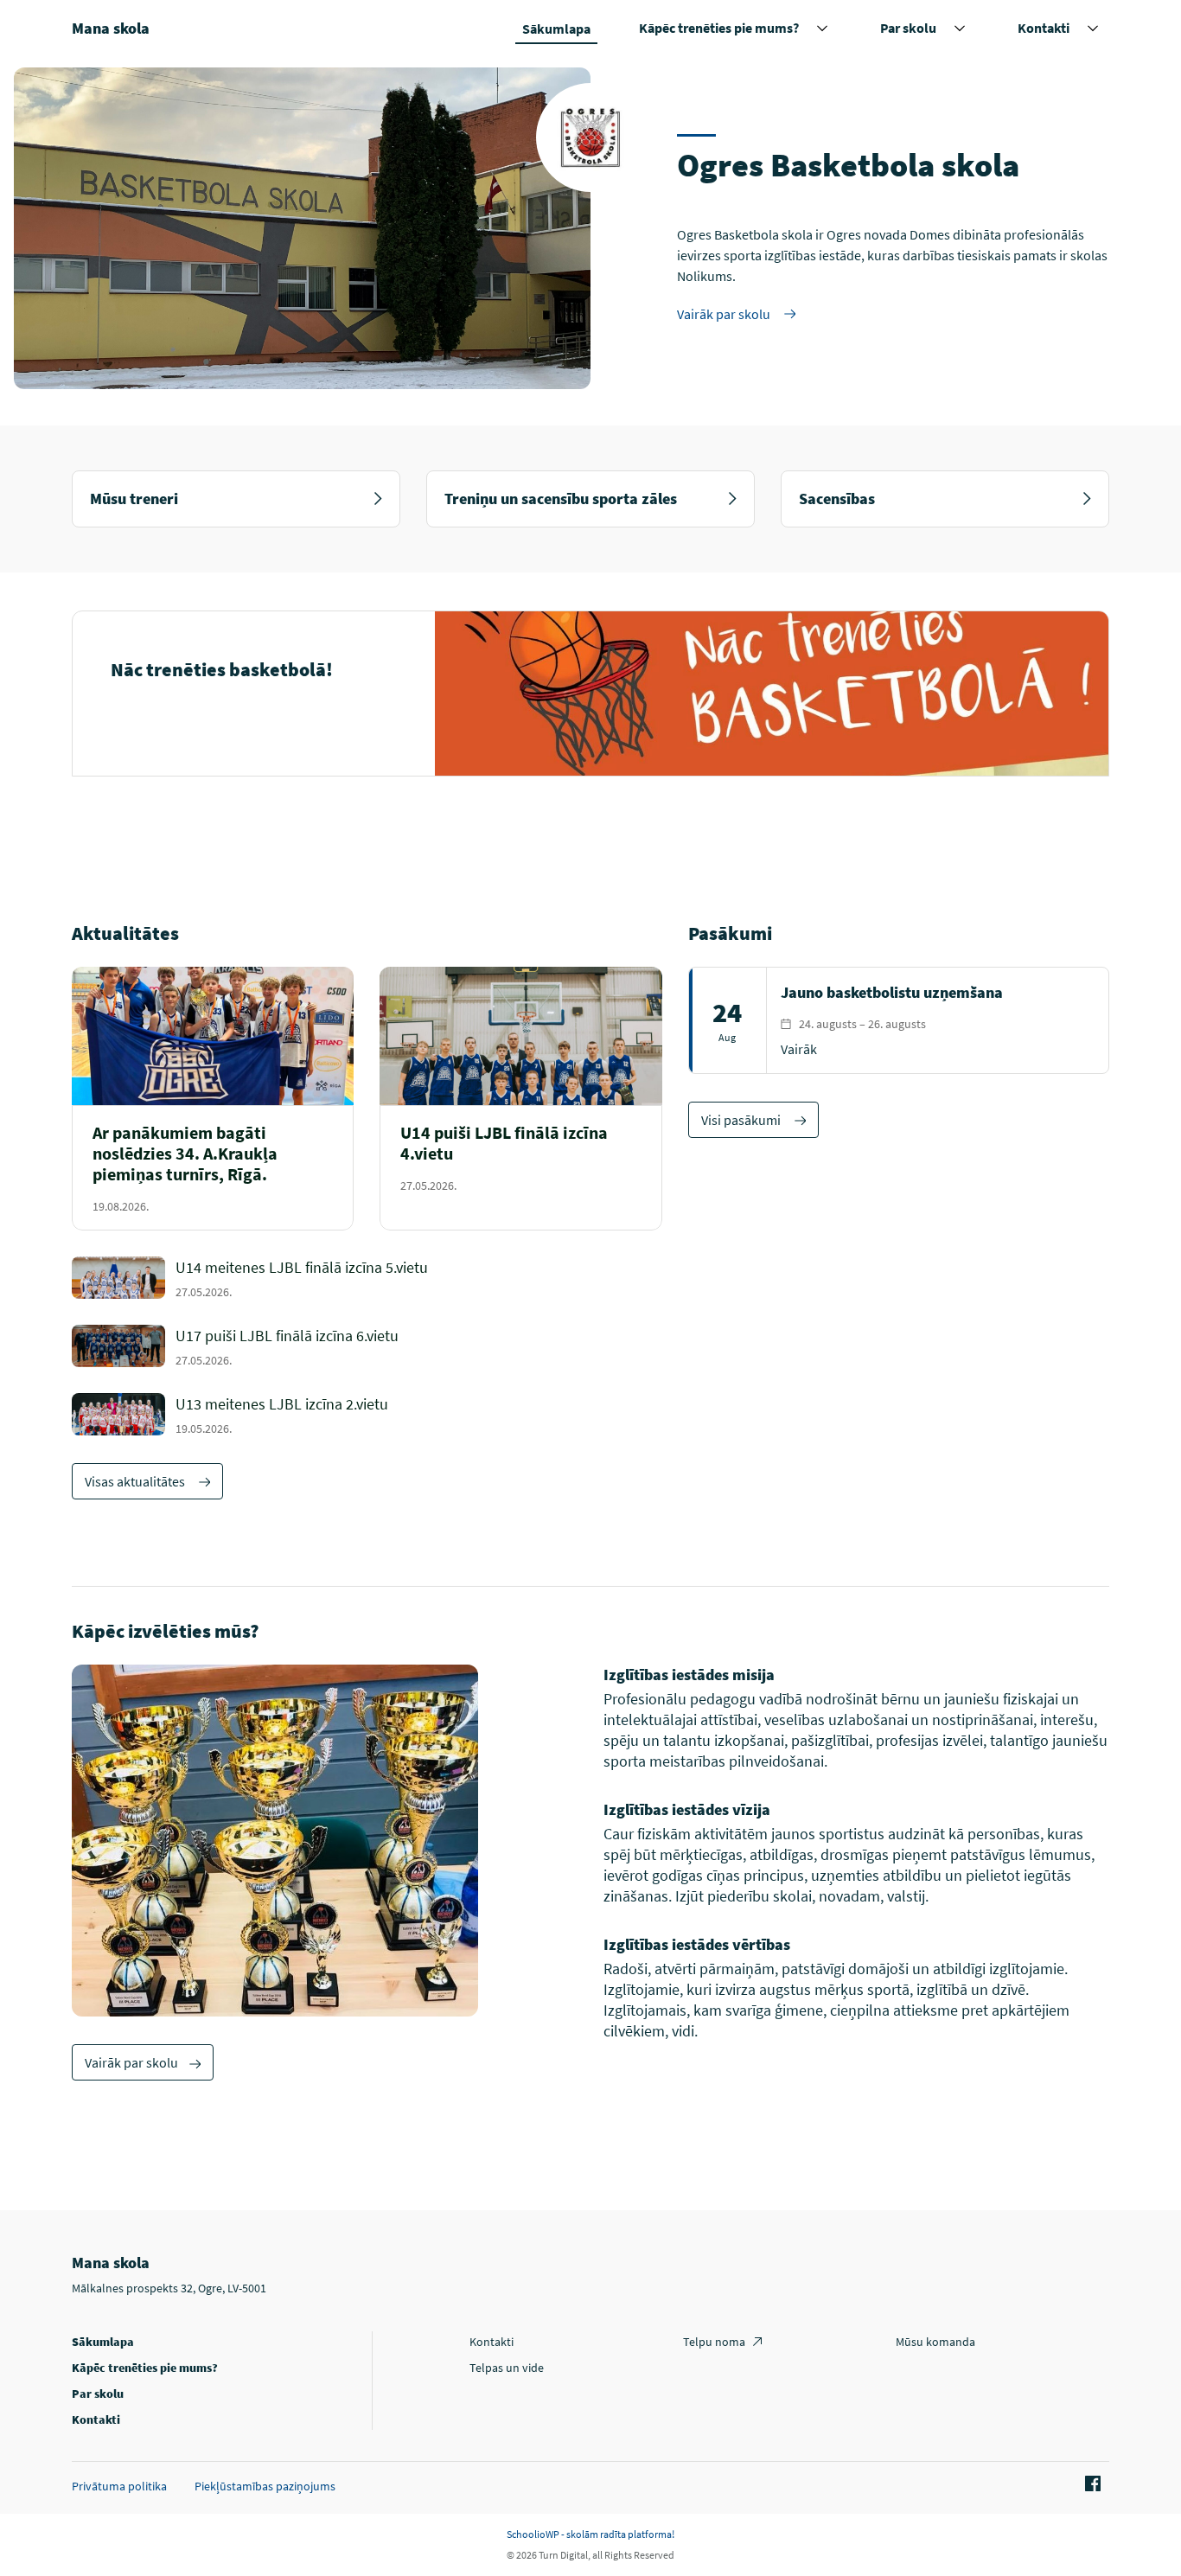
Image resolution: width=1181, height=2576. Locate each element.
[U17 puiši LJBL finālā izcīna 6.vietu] (419, 1346)
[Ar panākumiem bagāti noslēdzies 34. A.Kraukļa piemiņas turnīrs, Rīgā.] (213, 1168)
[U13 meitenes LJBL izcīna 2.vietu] (419, 1414)
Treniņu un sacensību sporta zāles (561, 499)
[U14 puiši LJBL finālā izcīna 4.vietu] (520, 1168)
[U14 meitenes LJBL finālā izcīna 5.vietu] (419, 1278)
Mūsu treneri (134, 499)
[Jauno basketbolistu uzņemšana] (899, 1020)
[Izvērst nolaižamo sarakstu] (822, 29)
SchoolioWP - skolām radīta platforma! (590, 2534)
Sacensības (837, 499)
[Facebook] (1090, 2484)
